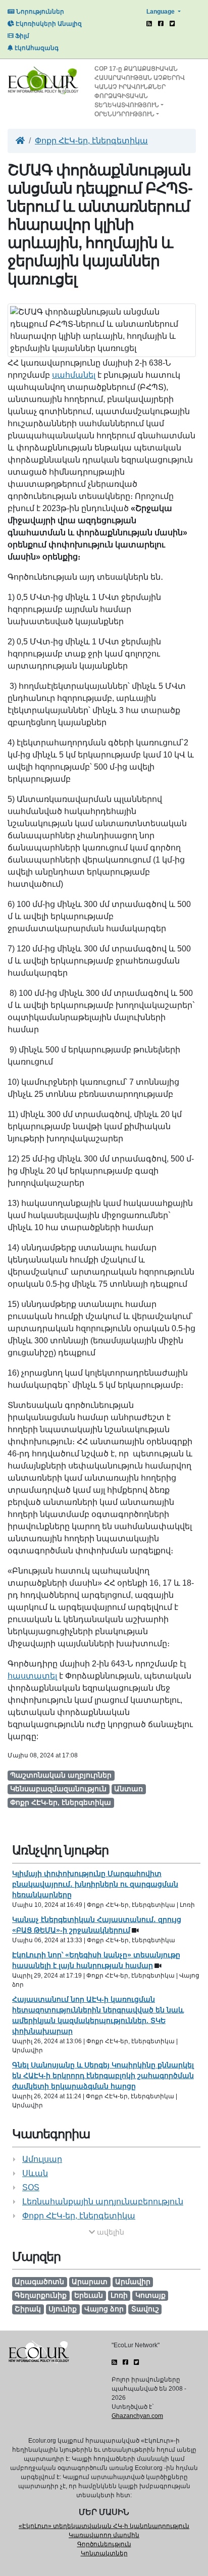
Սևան (35, 2173)
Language (161, 12)
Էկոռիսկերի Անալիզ (48, 24)
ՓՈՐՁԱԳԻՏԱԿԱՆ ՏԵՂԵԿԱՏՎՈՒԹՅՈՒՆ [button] (127, 100)
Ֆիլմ (21, 36)
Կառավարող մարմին (104, 2535)
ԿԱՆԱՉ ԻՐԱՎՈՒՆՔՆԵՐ (130, 87)
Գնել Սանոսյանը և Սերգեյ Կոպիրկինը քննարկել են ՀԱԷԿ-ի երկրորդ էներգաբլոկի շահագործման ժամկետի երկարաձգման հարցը (103, 2076)
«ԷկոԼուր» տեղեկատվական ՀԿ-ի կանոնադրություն (104, 2526)
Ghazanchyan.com (137, 2416)
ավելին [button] (110, 2232)
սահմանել (74, 375)
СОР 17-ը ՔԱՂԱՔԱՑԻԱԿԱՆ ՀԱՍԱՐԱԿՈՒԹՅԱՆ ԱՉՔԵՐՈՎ (140, 73)
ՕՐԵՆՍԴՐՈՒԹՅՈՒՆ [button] (124, 114)
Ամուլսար (42, 2159)
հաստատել (32, 1676)
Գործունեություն (104, 2544)
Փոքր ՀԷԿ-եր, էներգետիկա (91, 141)
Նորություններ (39, 12)
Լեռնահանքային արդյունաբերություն (103, 2202)
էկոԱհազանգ (36, 48)
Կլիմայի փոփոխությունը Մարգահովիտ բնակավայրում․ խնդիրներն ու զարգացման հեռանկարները (95, 1884)
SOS (31, 2187)
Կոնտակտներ (104, 2553)
